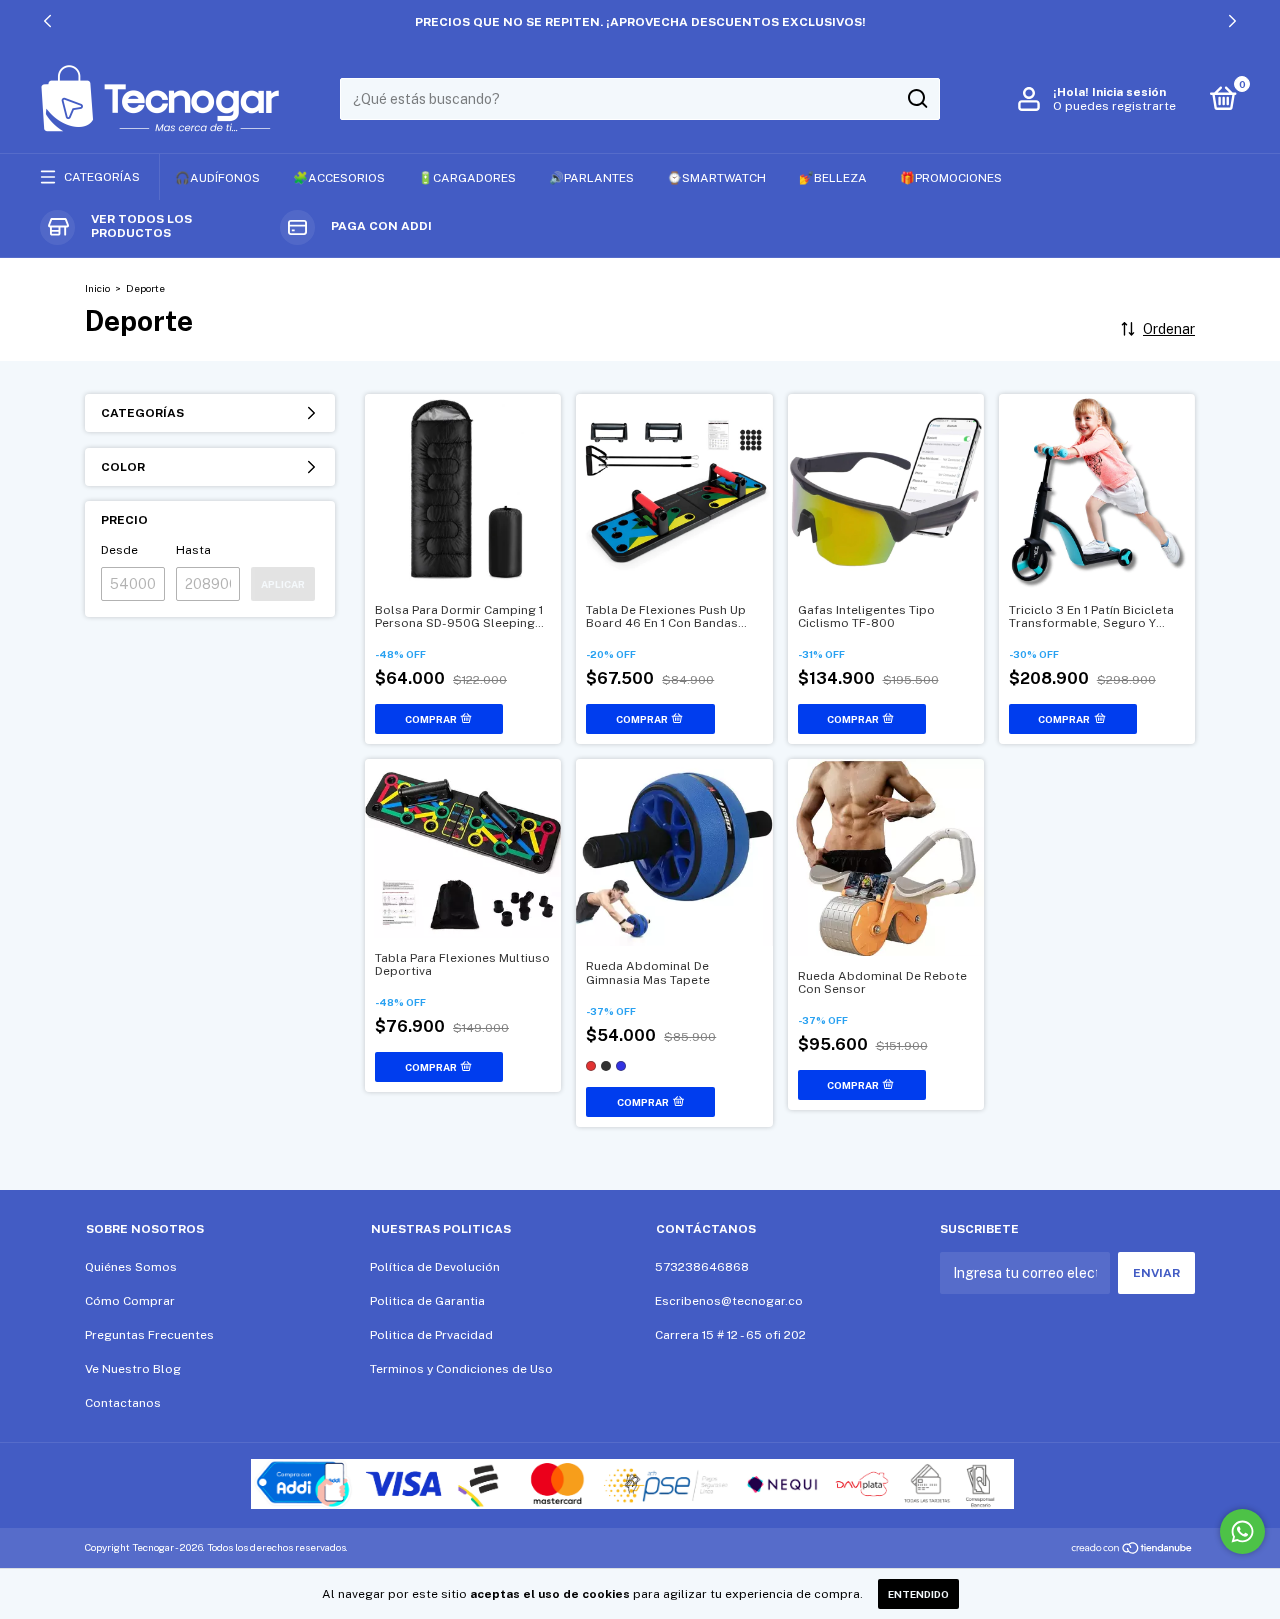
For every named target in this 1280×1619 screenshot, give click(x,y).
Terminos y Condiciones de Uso (461, 1369)
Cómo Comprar (130, 1301)
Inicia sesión (1129, 92)
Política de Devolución (435, 1267)
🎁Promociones (951, 178)
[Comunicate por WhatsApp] (1242, 1531)
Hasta (193, 550)
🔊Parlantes (591, 178)
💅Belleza (833, 178)
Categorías (102, 177)
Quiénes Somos (131, 1267)
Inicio (97, 288)
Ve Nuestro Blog (133, 1369)
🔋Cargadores (467, 178)
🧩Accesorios (339, 178)
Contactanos (123, 1403)
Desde (119, 550)
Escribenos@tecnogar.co (729, 1301)
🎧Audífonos (217, 178)
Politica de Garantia (427, 1301)
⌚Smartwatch (716, 178)
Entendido (918, 1594)
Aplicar (283, 584)
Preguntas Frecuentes (149, 1335)
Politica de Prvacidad (431, 1335)
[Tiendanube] (1132, 1550)
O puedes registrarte (1114, 106)
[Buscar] (916, 99)
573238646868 (702, 1267)
